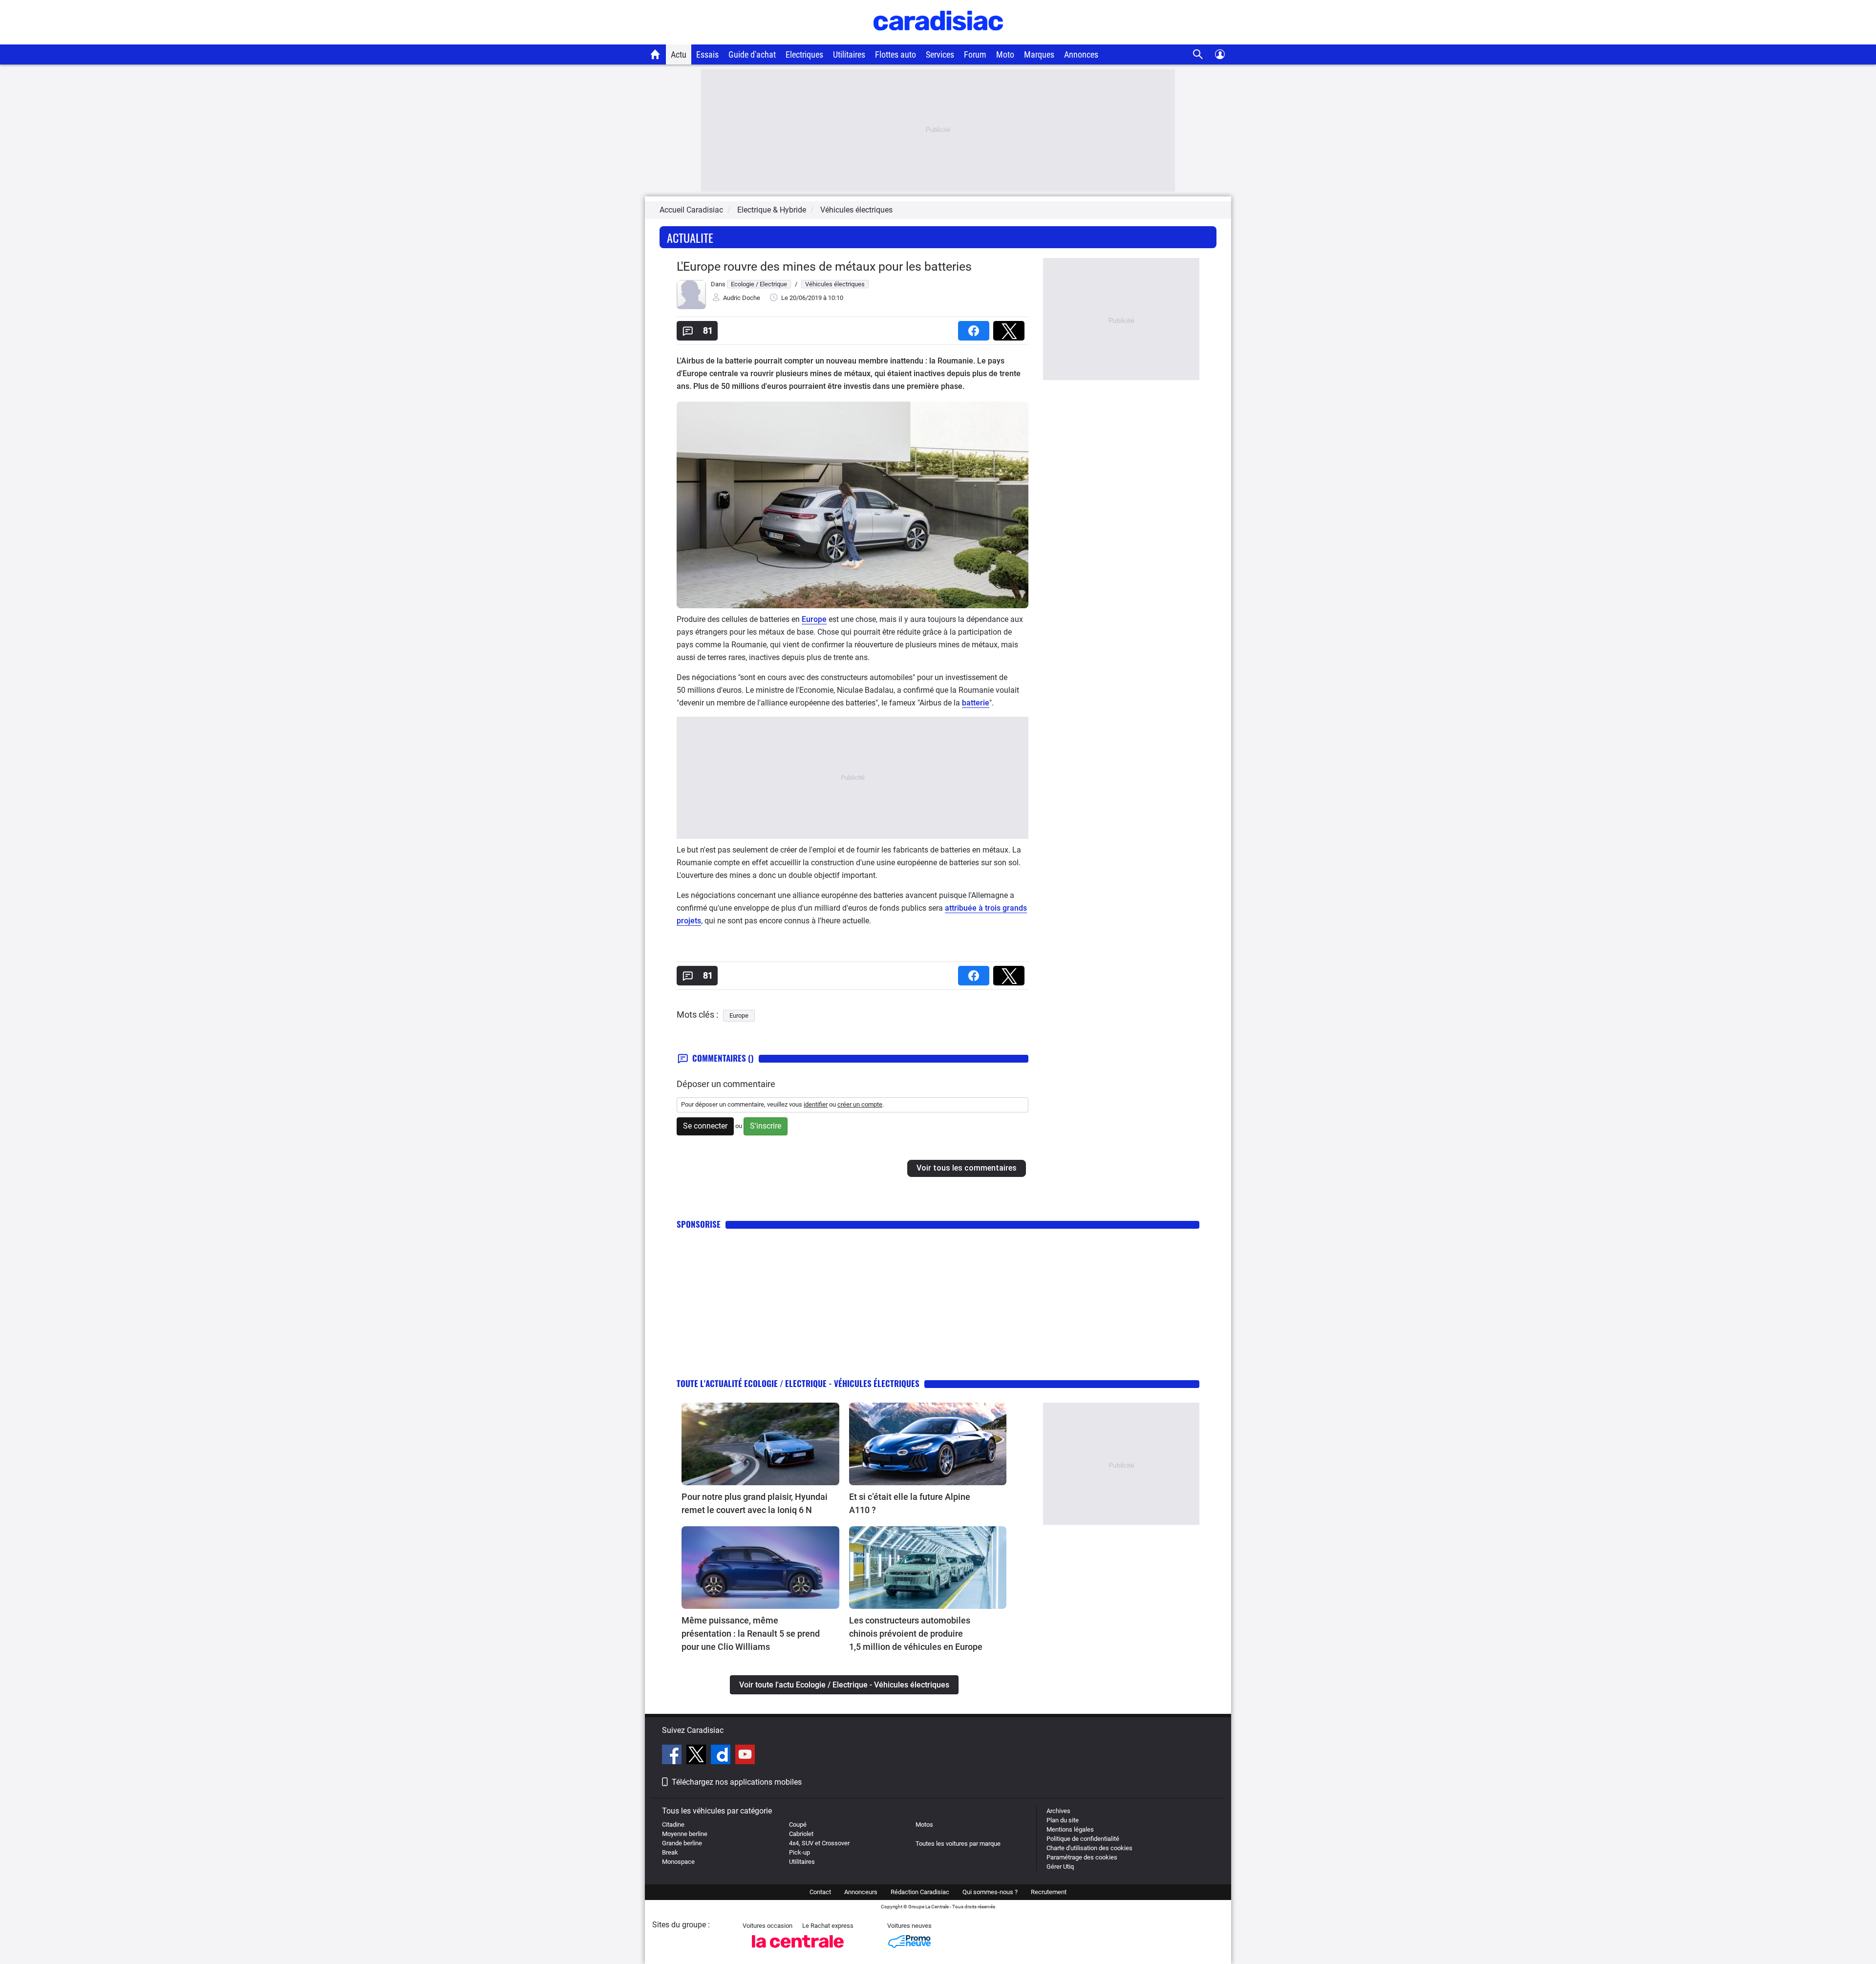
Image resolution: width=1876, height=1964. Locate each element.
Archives (1058, 1811)
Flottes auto (895, 54)
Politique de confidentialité (1083, 1839)
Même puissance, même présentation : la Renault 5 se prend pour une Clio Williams (751, 1633)
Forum (975, 54)
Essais (707, 54)
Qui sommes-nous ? (990, 1892)
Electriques (804, 54)
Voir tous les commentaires (967, 1168)
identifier (816, 1104)
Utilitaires (849, 54)
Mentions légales (1070, 1829)
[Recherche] (1198, 54)
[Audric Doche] (691, 307)
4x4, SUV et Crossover (819, 1843)
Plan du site (1063, 1820)
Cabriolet (801, 1834)
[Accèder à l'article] (760, 1444)
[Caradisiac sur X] (697, 1756)
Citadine (673, 1825)
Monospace (678, 1862)
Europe (814, 619)
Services (940, 54)
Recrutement (1049, 1892)
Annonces (1081, 54)
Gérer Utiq (1060, 1867)
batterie (976, 703)
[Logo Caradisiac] (938, 39)
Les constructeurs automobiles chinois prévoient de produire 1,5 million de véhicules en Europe (916, 1633)
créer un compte (860, 1104)
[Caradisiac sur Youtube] (745, 1756)
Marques (1039, 54)
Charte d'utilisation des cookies (1089, 1848)
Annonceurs (861, 1892)
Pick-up (799, 1852)
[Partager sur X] (1011, 328)
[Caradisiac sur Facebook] (673, 1756)
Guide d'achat (752, 54)
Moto (1005, 54)
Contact (820, 1892)
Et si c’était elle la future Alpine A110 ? (910, 1503)
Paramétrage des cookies (1082, 1857)
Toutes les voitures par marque (958, 1844)
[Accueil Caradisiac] (655, 54)
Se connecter (705, 1126)
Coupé (798, 1825)
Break (670, 1852)
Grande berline (682, 1843)
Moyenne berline (685, 1834)
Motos (924, 1825)
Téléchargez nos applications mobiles (737, 1782)
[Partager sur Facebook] (976, 328)
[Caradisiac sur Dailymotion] (722, 1756)
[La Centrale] (798, 1951)
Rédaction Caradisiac (920, 1892)
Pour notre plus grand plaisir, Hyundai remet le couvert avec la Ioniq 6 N (755, 1503)
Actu (679, 54)
